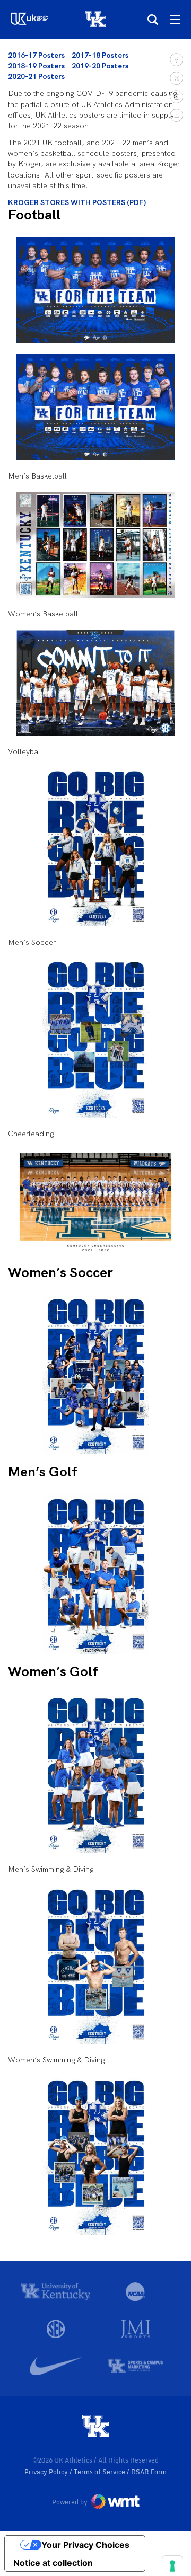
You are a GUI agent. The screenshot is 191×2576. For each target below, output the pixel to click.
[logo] (95, 2427)
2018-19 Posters (36, 66)
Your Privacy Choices (85, 2545)
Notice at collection (53, 2563)
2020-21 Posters (36, 76)
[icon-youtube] (176, 115)
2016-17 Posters (36, 55)
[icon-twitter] (176, 78)
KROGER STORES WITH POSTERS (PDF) (77, 202)
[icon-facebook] (176, 59)
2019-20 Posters (100, 66)
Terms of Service (100, 2472)
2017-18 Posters (100, 55)
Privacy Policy (47, 2472)
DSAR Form (149, 2472)
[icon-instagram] (176, 96)
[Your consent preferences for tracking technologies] (172, 2566)
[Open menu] (175, 20)
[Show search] (153, 20)
